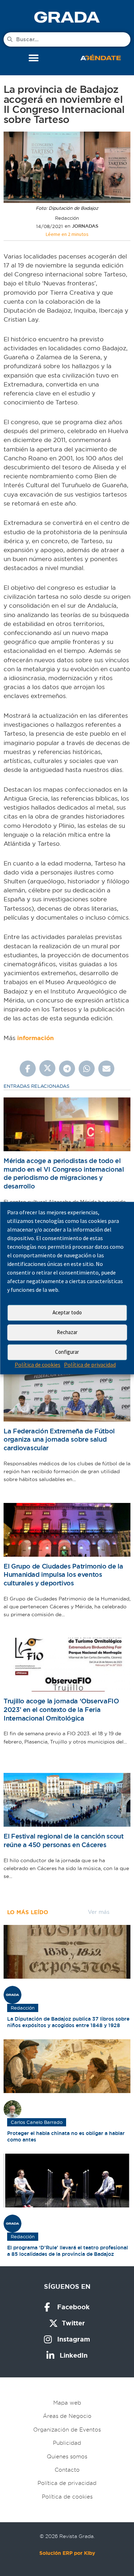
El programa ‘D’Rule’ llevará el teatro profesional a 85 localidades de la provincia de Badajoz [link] (68, 2251)
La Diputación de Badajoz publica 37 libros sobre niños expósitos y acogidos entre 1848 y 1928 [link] (68, 2022)
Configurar (67, 1352)
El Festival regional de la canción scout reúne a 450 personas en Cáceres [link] (63, 1840)
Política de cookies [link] (38, 1365)
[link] (67, 17)
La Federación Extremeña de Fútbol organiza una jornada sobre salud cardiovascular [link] (59, 1439)
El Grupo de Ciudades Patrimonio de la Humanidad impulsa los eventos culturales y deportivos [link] (63, 1575)
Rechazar (67, 1332)
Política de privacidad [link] (90, 1365)
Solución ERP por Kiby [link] (67, 2553)
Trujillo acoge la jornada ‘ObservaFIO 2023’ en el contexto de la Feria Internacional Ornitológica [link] (61, 1709)
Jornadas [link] (85, 226)
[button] (33, 58)
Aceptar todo (67, 1312)
